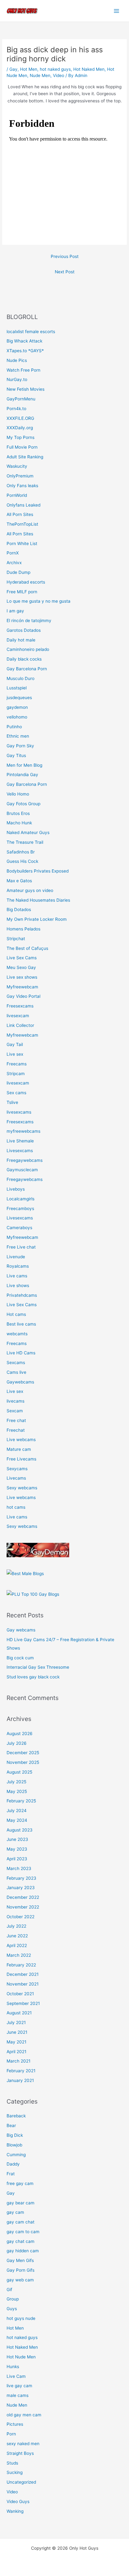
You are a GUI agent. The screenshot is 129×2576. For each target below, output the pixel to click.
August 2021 (19, 2013)
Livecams (16, 1478)
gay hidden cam (23, 2251)
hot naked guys (55, 69)
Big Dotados (19, 909)
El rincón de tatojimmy (29, 621)
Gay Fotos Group (23, 804)
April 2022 (17, 1945)
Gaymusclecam (22, 1170)
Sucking (15, 2472)
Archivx (14, 563)
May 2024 (17, 1820)
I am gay (15, 611)
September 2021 (23, 2003)
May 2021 (16, 2042)
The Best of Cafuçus (27, 948)
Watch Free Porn (23, 370)
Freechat (16, 1430)
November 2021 (23, 1984)
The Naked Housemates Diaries (38, 900)
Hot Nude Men (21, 2357)
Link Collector (20, 1025)
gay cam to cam (23, 2232)
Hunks (13, 2367)
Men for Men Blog (24, 765)
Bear (11, 2125)
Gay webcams (21, 1630)
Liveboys (16, 1189)
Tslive (12, 1102)
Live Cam (16, 2376)
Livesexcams (20, 1151)
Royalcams (18, 1266)
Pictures (15, 2424)
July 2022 (16, 1926)
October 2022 (21, 1917)
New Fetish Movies (26, 389)
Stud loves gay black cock (33, 1677)
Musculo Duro (21, 678)
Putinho (14, 727)
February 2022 (21, 1965)
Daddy (13, 2164)
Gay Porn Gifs (21, 2270)
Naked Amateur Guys (28, 832)
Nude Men (40, 75)
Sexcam (15, 1411)
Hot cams (16, 1314)
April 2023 (17, 1859)
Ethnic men (18, 736)
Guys (12, 2309)
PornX (13, 553)
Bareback (16, 2116)
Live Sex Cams (22, 958)
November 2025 (23, 1762)
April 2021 (16, 2052)
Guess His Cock (22, 861)
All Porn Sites (20, 514)
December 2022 (23, 1897)
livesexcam (18, 1016)
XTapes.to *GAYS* (25, 351)
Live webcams (21, 1440)
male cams (18, 2395)
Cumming (16, 2155)
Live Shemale (20, 1141)
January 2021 (20, 2080)
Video (59, 75)
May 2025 (17, 1791)
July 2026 (17, 1743)
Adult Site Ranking (25, 457)
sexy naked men (23, 2444)
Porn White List (22, 544)
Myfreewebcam (22, 987)
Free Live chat (21, 1247)
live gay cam (19, 2386)
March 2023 (19, 1868)
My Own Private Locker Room (37, 919)
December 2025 (23, 1753)
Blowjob (14, 2145)
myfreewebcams (23, 1131)
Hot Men (29, 69)
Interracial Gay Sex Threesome (38, 1667)
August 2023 (20, 1830)
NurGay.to (17, 379)
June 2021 (17, 2032)
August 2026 (20, 1734)
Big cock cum (20, 1658)
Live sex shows (22, 977)
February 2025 (21, 1801)
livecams (15, 1401)
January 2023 (21, 1888)
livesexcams (19, 1112)
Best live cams (21, 1324)
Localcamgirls (21, 1199)
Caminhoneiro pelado (28, 649)
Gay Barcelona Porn (27, 669)
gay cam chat (21, 2222)
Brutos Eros (18, 813)
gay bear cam (21, 2203)
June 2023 (17, 1839)
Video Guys (18, 2501)
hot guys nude (21, 2318)
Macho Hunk (19, 823)
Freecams (17, 1064)
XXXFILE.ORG (20, 418)
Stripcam (16, 1074)
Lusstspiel (17, 688)
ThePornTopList (22, 524)
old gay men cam (24, 2415)
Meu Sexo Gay (21, 967)
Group (13, 2299)
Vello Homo (18, 794)
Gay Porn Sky (20, 746)
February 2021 (21, 2071)
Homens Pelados (23, 929)
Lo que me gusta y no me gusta (39, 601)
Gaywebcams (20, 1382)
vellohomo (17, 717)
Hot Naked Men (89, 69)
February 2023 (21, 1878)
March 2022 (19, 1955)
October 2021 (20, 1994)
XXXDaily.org (20, 428)
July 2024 (17, 1811)
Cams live (16, 1372)
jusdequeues (19, 698)
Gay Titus (16, 755)
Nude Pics (17, 360)
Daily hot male (21, 640)
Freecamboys (20, 1208)
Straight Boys (20, 2453)
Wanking (15, 2511)
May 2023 (17, 1849)
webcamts (17, 1334)
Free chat (16, 1420)
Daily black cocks (24, 659)
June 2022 (17, 1936)
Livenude (16, 1257)
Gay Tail (15, 1044)
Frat (11, 2174)
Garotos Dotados (24, 630)
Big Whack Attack (24, 341)
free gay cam (20, 2183)
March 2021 (18, 2061)
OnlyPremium (20, 476)
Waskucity (17, 466)
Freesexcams (20, 1006)
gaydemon (17, 707)
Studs (12, 2463)
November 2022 (23, 1907)
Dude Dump (18, 572)
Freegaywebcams (25, 1160)
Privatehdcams (22, 1295)
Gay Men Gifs (20, 2260)
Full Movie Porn (22, 447)
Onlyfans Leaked (23, 505)
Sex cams (16, 1093)
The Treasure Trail (25, 842)
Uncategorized (21, 2482)
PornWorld (17, 495)
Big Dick (15, 2135)
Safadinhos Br (21, 852)
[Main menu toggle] (117, 11)
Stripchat (16, 939)
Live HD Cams (21, 1353)
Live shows (18, 1285)
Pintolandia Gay (22, 775)
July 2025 (16, 1782)
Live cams (17, 1276)
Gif (9, 2290)
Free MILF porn (22, 592)
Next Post (65, 272)
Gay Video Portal (23, 996)
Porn (11, 2434)
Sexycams (17, 1469)
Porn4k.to (16, 409)
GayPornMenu (21, 399)
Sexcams (16, 1363)
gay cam (15, 2212)
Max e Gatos (19, 881)
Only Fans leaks (22, 486)
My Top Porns (21, 437)
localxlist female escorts (31, 332)
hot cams (16, 1507)
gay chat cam (21, 2241)
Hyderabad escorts (26, 582)
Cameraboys (19, 1228)
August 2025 (19, 1772)
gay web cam (20, 2280)
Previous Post (65, 256)
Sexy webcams (22, 1488)
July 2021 (16, 2022)
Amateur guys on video (30, 890)
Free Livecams (21, 1459)
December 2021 (23, 1974)
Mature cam (19, 1449)
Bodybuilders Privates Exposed (38, 871)
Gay (13, 69)
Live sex (15, 1054)
